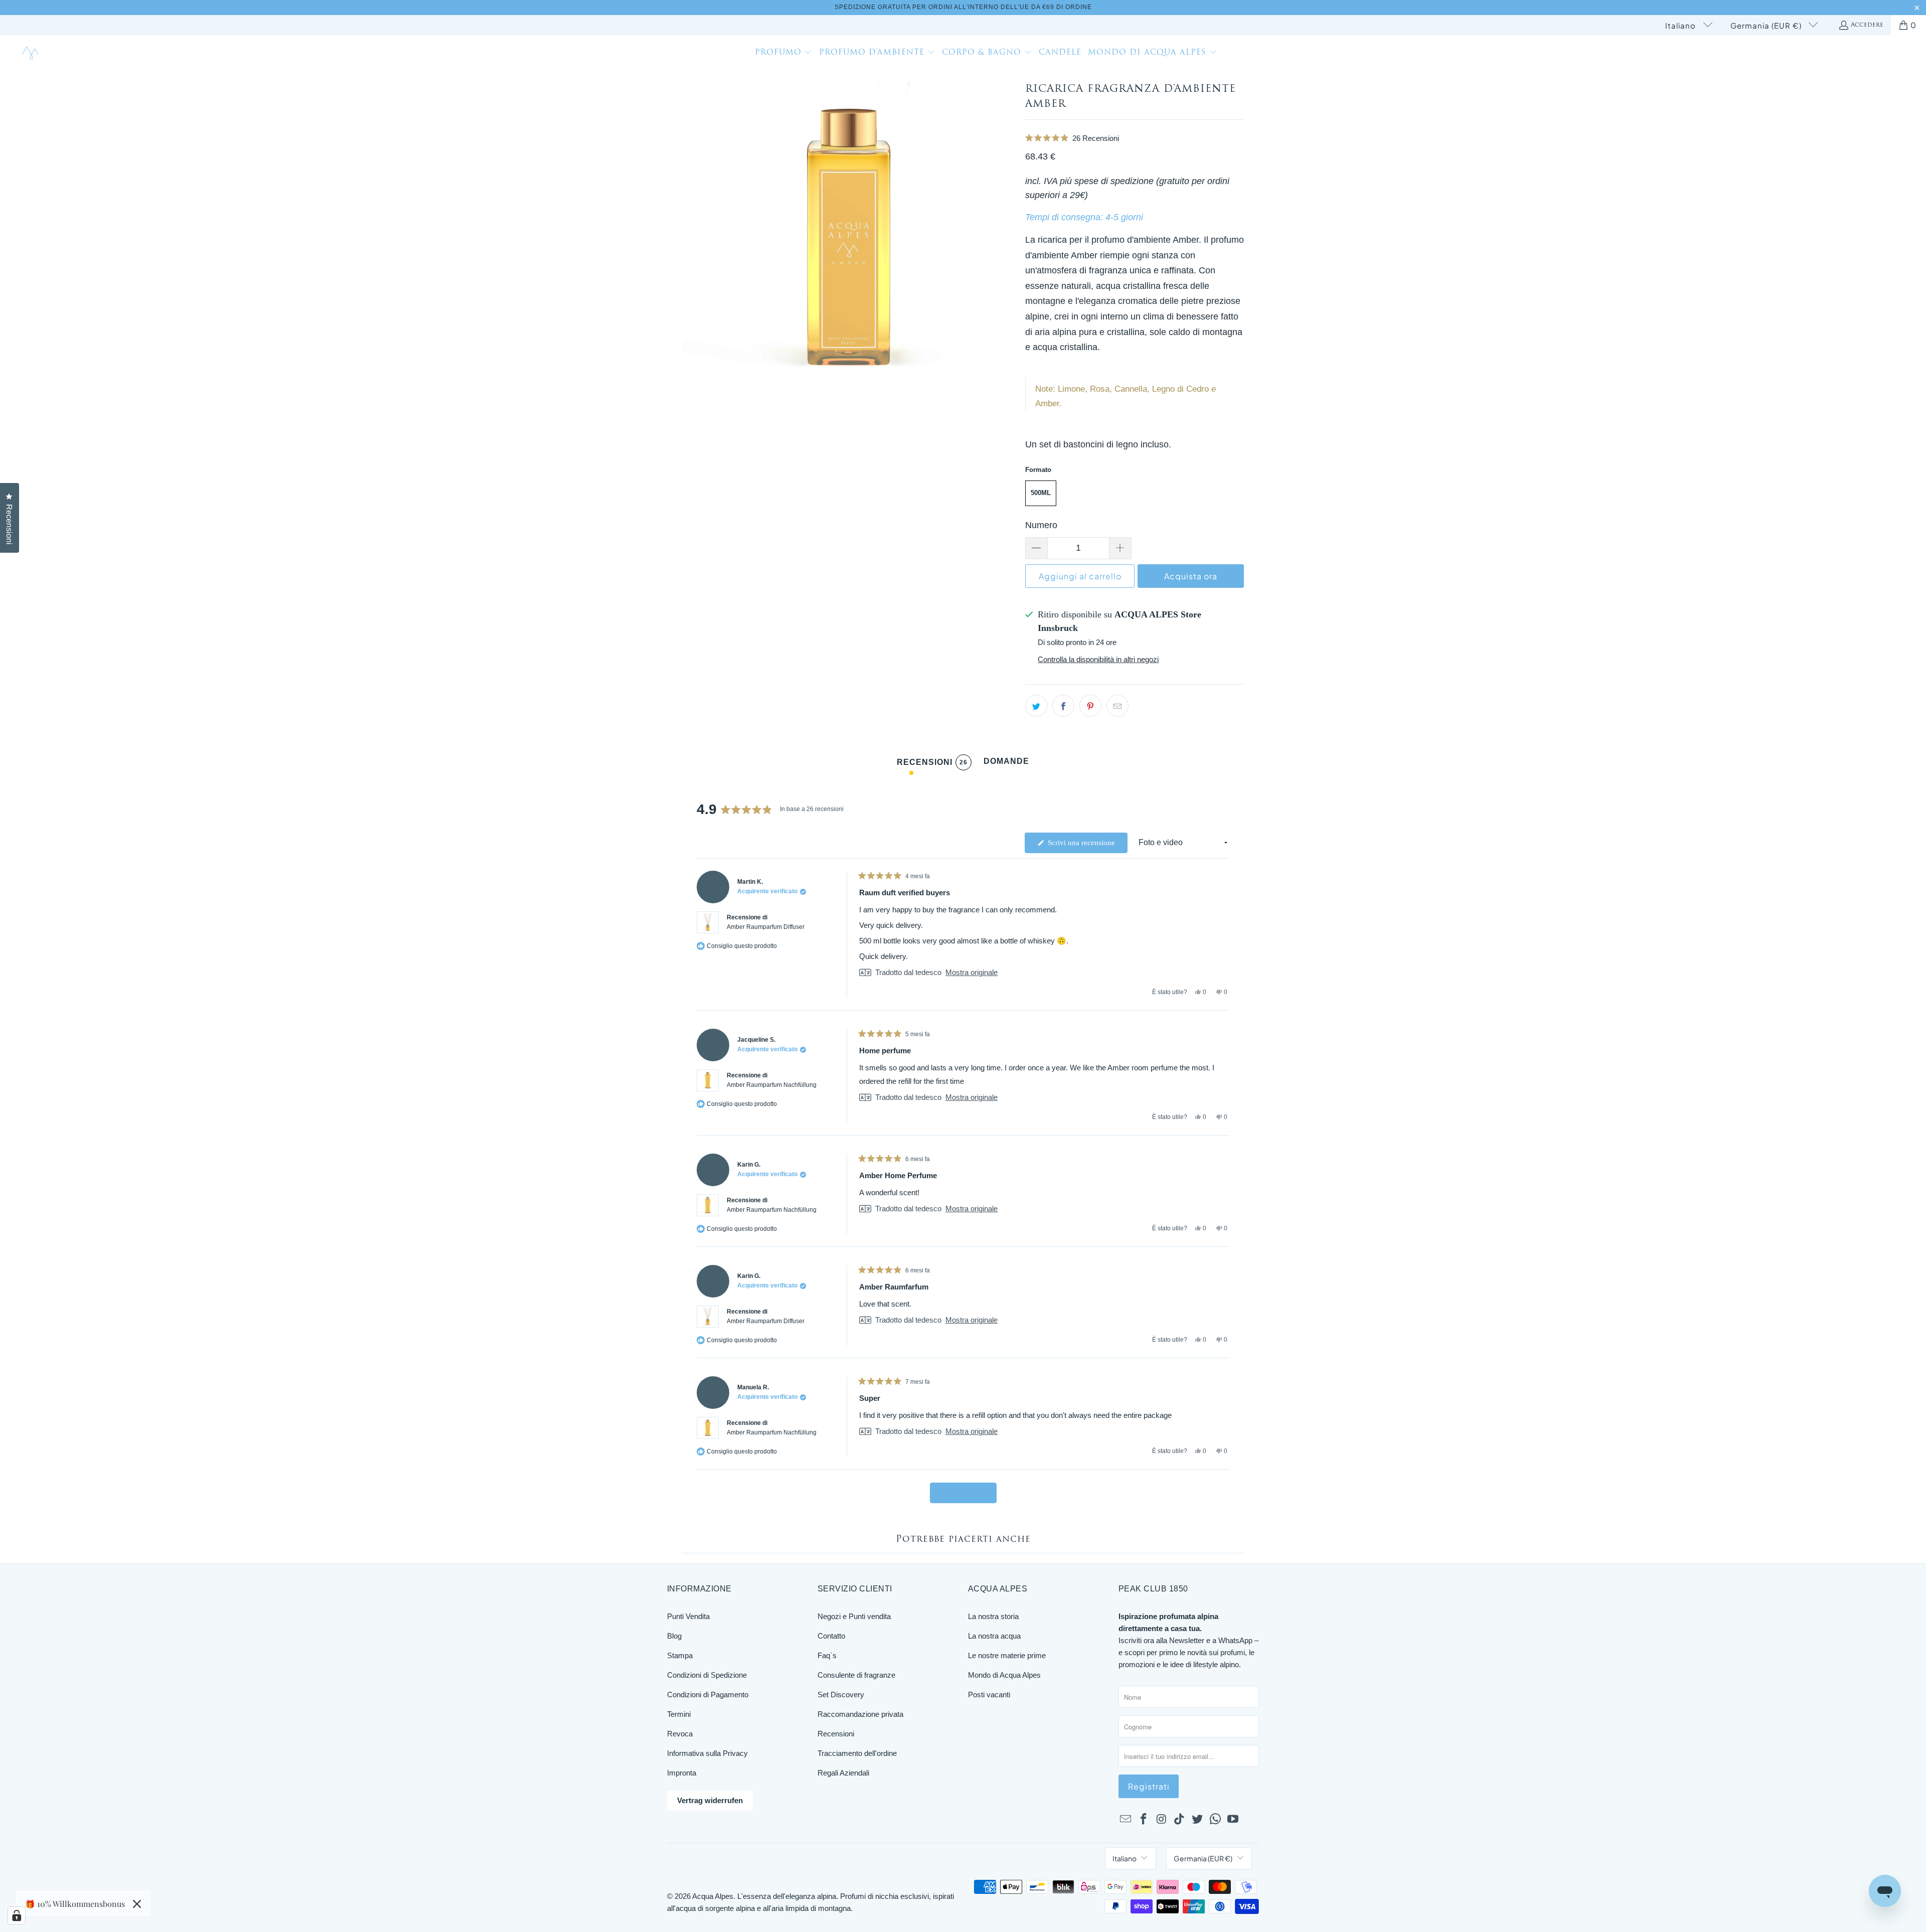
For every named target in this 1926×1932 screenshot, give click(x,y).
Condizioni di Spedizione (707, 1675)
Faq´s (827, 1655)
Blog (674, 1636)
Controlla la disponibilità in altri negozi (1098, 659)
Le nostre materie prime (1007, 1655)
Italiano (1681, 25)
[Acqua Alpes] (31, 53)
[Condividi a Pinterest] (1090, 706)
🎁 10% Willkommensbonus (75, 1904)
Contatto (831, 1636)
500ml (1041, 493)
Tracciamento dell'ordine (857, 1753)
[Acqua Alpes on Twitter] (1198, 1820)
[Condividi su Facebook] (1063, 706)
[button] (784, 54)
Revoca (680, 1734)
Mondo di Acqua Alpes (1004, 1675)
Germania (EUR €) (1767, 25)
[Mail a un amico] (1117, 706)
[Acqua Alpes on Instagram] (1162, 1820)
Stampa (680, 1655)
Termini (679, 1714)
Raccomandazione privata (860, 1714)
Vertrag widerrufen (710, 1800)
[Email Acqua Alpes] (1126, 1820)
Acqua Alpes (713, 1896)
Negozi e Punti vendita (854, 1616)
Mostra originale (972, 972)
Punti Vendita (688, 1616)
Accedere (1867, 25)
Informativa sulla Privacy (707, 1753)
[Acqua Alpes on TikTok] (1180, 1820)
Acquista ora (1191, 576)
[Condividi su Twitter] (1036, 706)
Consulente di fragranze (856, 1675)
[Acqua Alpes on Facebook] (1144, 1820)
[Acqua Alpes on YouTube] (1233, 1820)
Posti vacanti (989, 1695)
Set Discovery (841, 1695)
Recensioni (836, 1734)
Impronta (682, 1773)
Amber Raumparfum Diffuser (766, 927)
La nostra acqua (994, 1636)
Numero (1041, 525)
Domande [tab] (1006, 764)
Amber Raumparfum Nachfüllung (772, 1085)
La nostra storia (993, 1616)
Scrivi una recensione (1087, 846)
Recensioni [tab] (932, 764)
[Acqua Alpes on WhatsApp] (1215, 1820)
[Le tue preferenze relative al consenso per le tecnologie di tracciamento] (17, 1915)
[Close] (137, 1904)
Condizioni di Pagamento (708, 1695)
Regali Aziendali (843, 1773)
